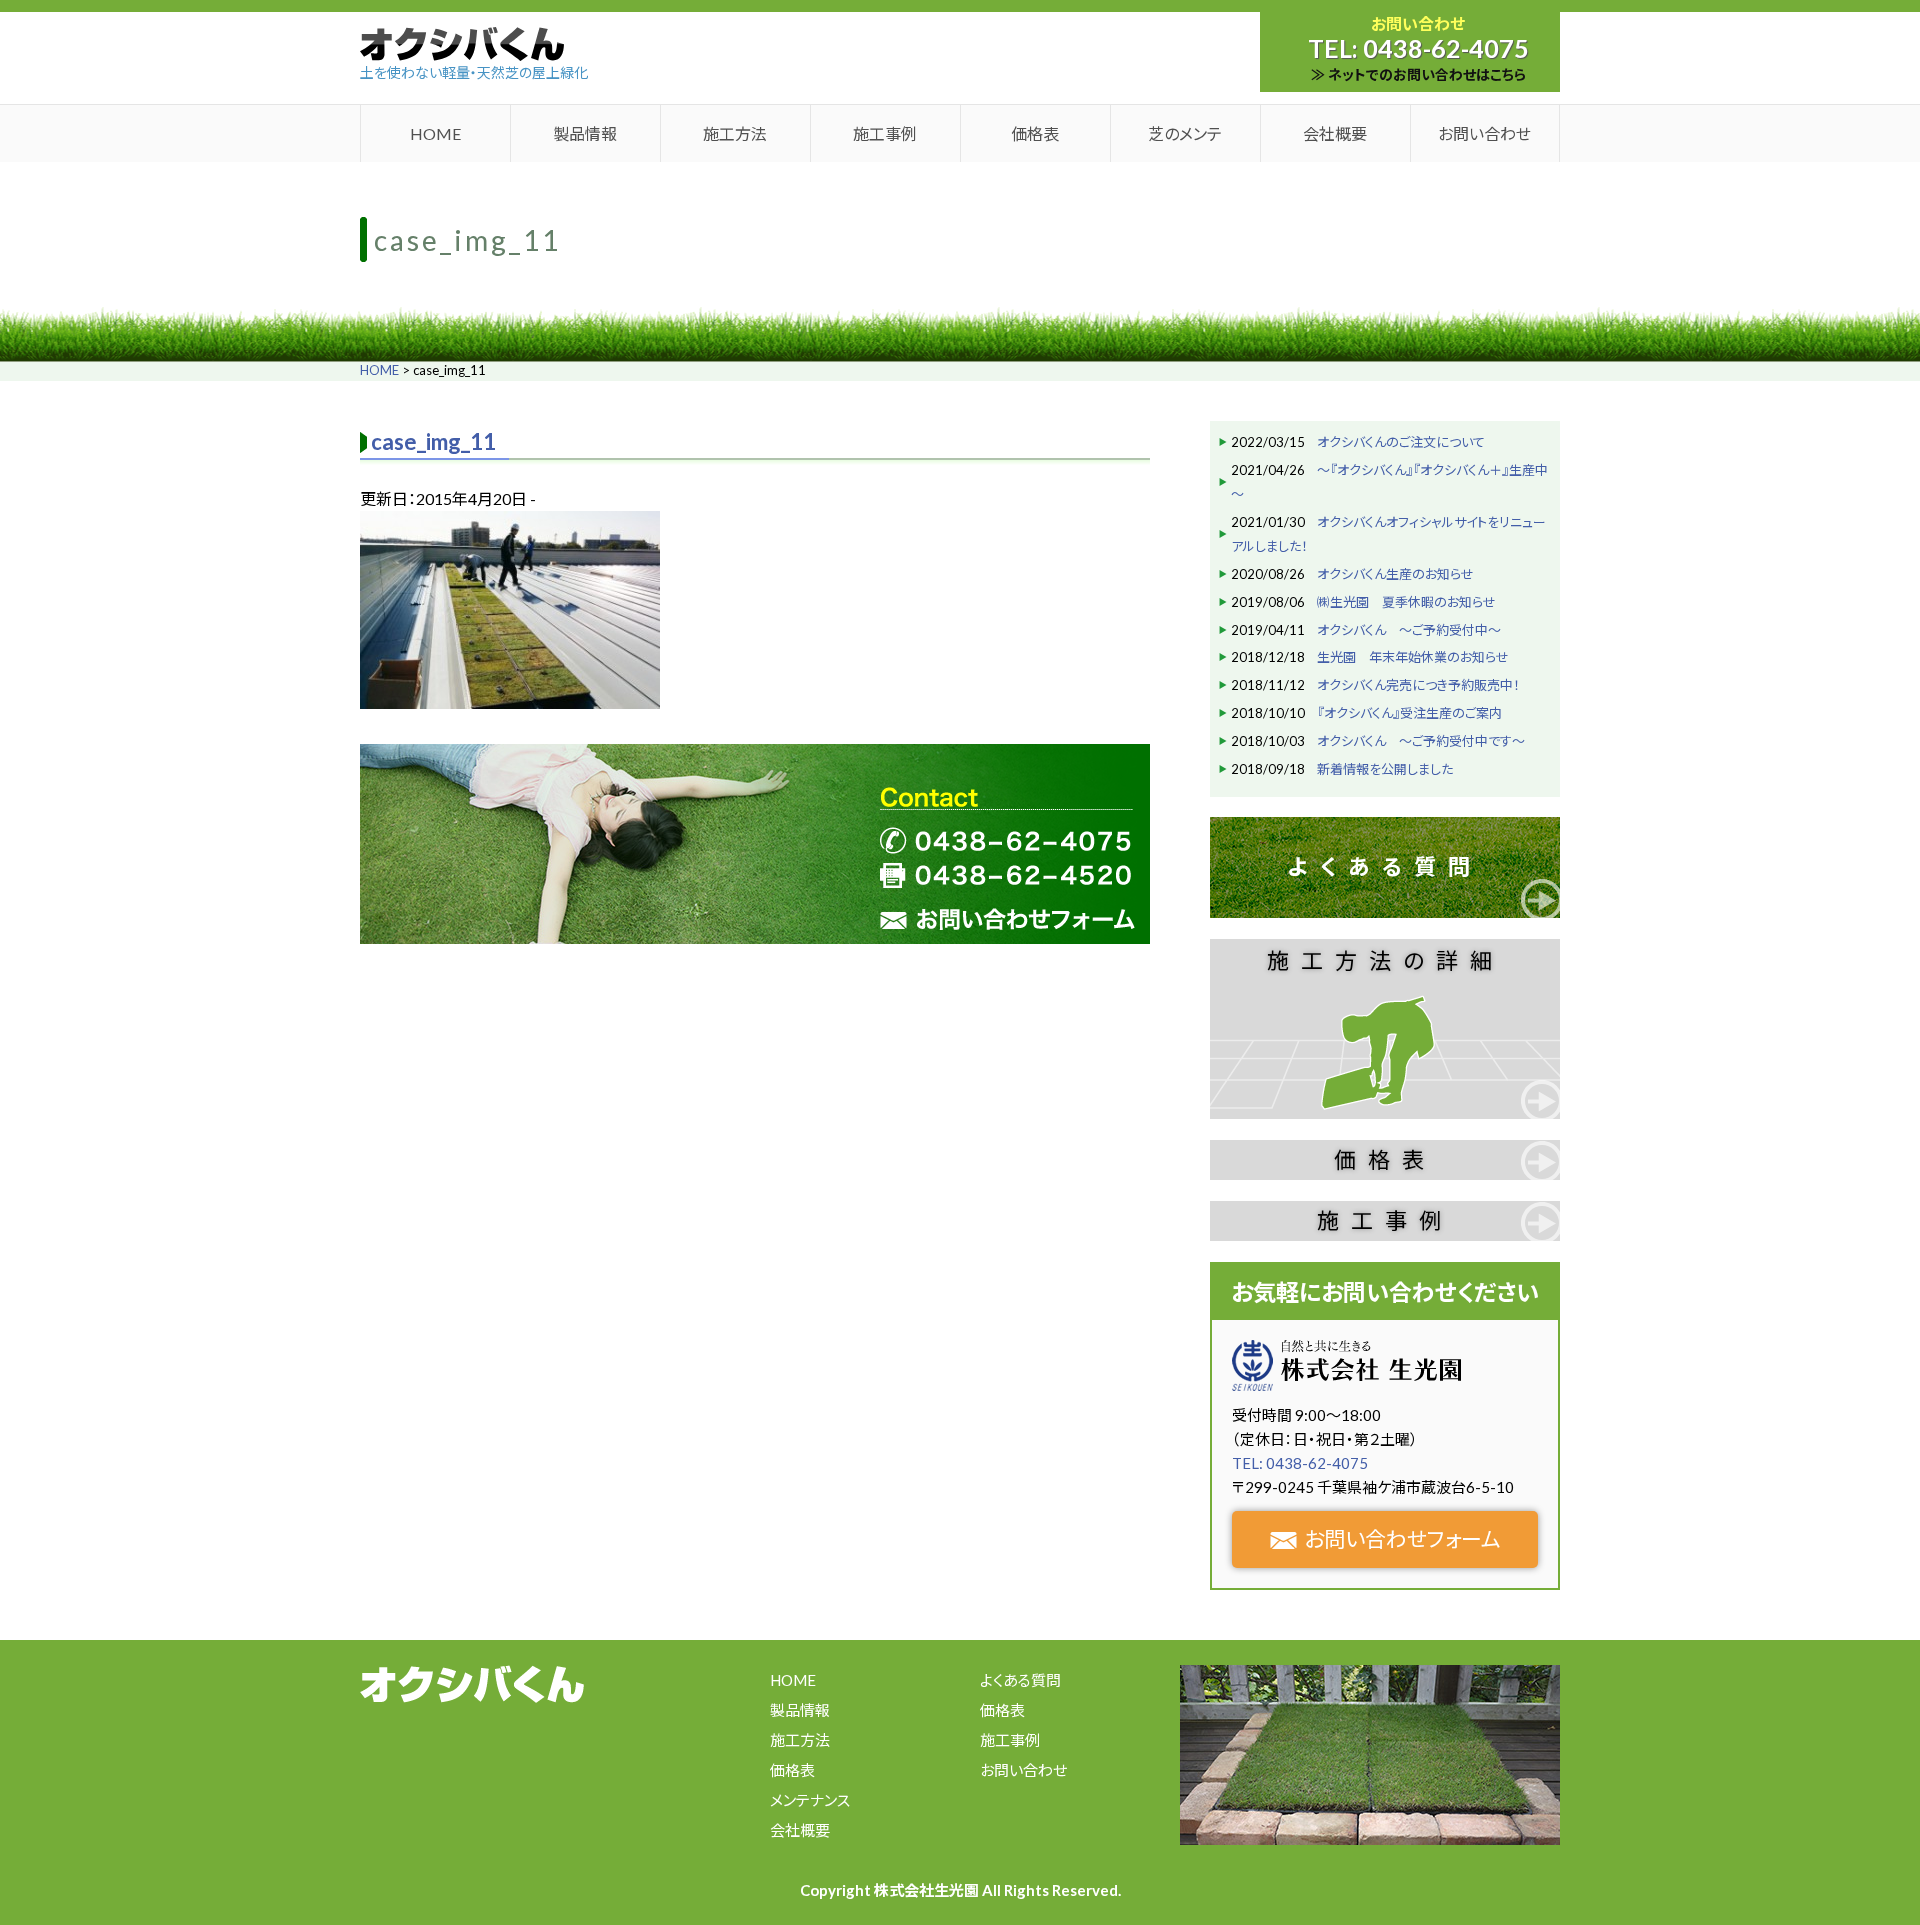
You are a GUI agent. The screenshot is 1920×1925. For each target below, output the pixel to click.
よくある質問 (1385, 866)
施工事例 (885, 133)
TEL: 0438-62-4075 (1300, 1463)
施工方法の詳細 (1385, 960)
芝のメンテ (1185, 133)
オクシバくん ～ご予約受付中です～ (1421, 741)
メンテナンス (810, 1800)
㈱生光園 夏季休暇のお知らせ (1406, 602)
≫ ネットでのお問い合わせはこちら (1418, 74)
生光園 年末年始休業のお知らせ (1413, 657)
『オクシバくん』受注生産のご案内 (1409, 713)
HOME (435, 133)
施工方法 (735, 133)
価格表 (1035, 133)
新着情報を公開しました (1385, 769)
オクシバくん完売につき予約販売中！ (1418, 685)
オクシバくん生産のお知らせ (1395, 574)
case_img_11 (433, 441)
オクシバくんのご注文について (1401, 442)
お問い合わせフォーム (1402, 1538)
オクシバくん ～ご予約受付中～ (1409, 630)
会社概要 (1335, 133)
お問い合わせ (1484, 133)
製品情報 (585, 133)
